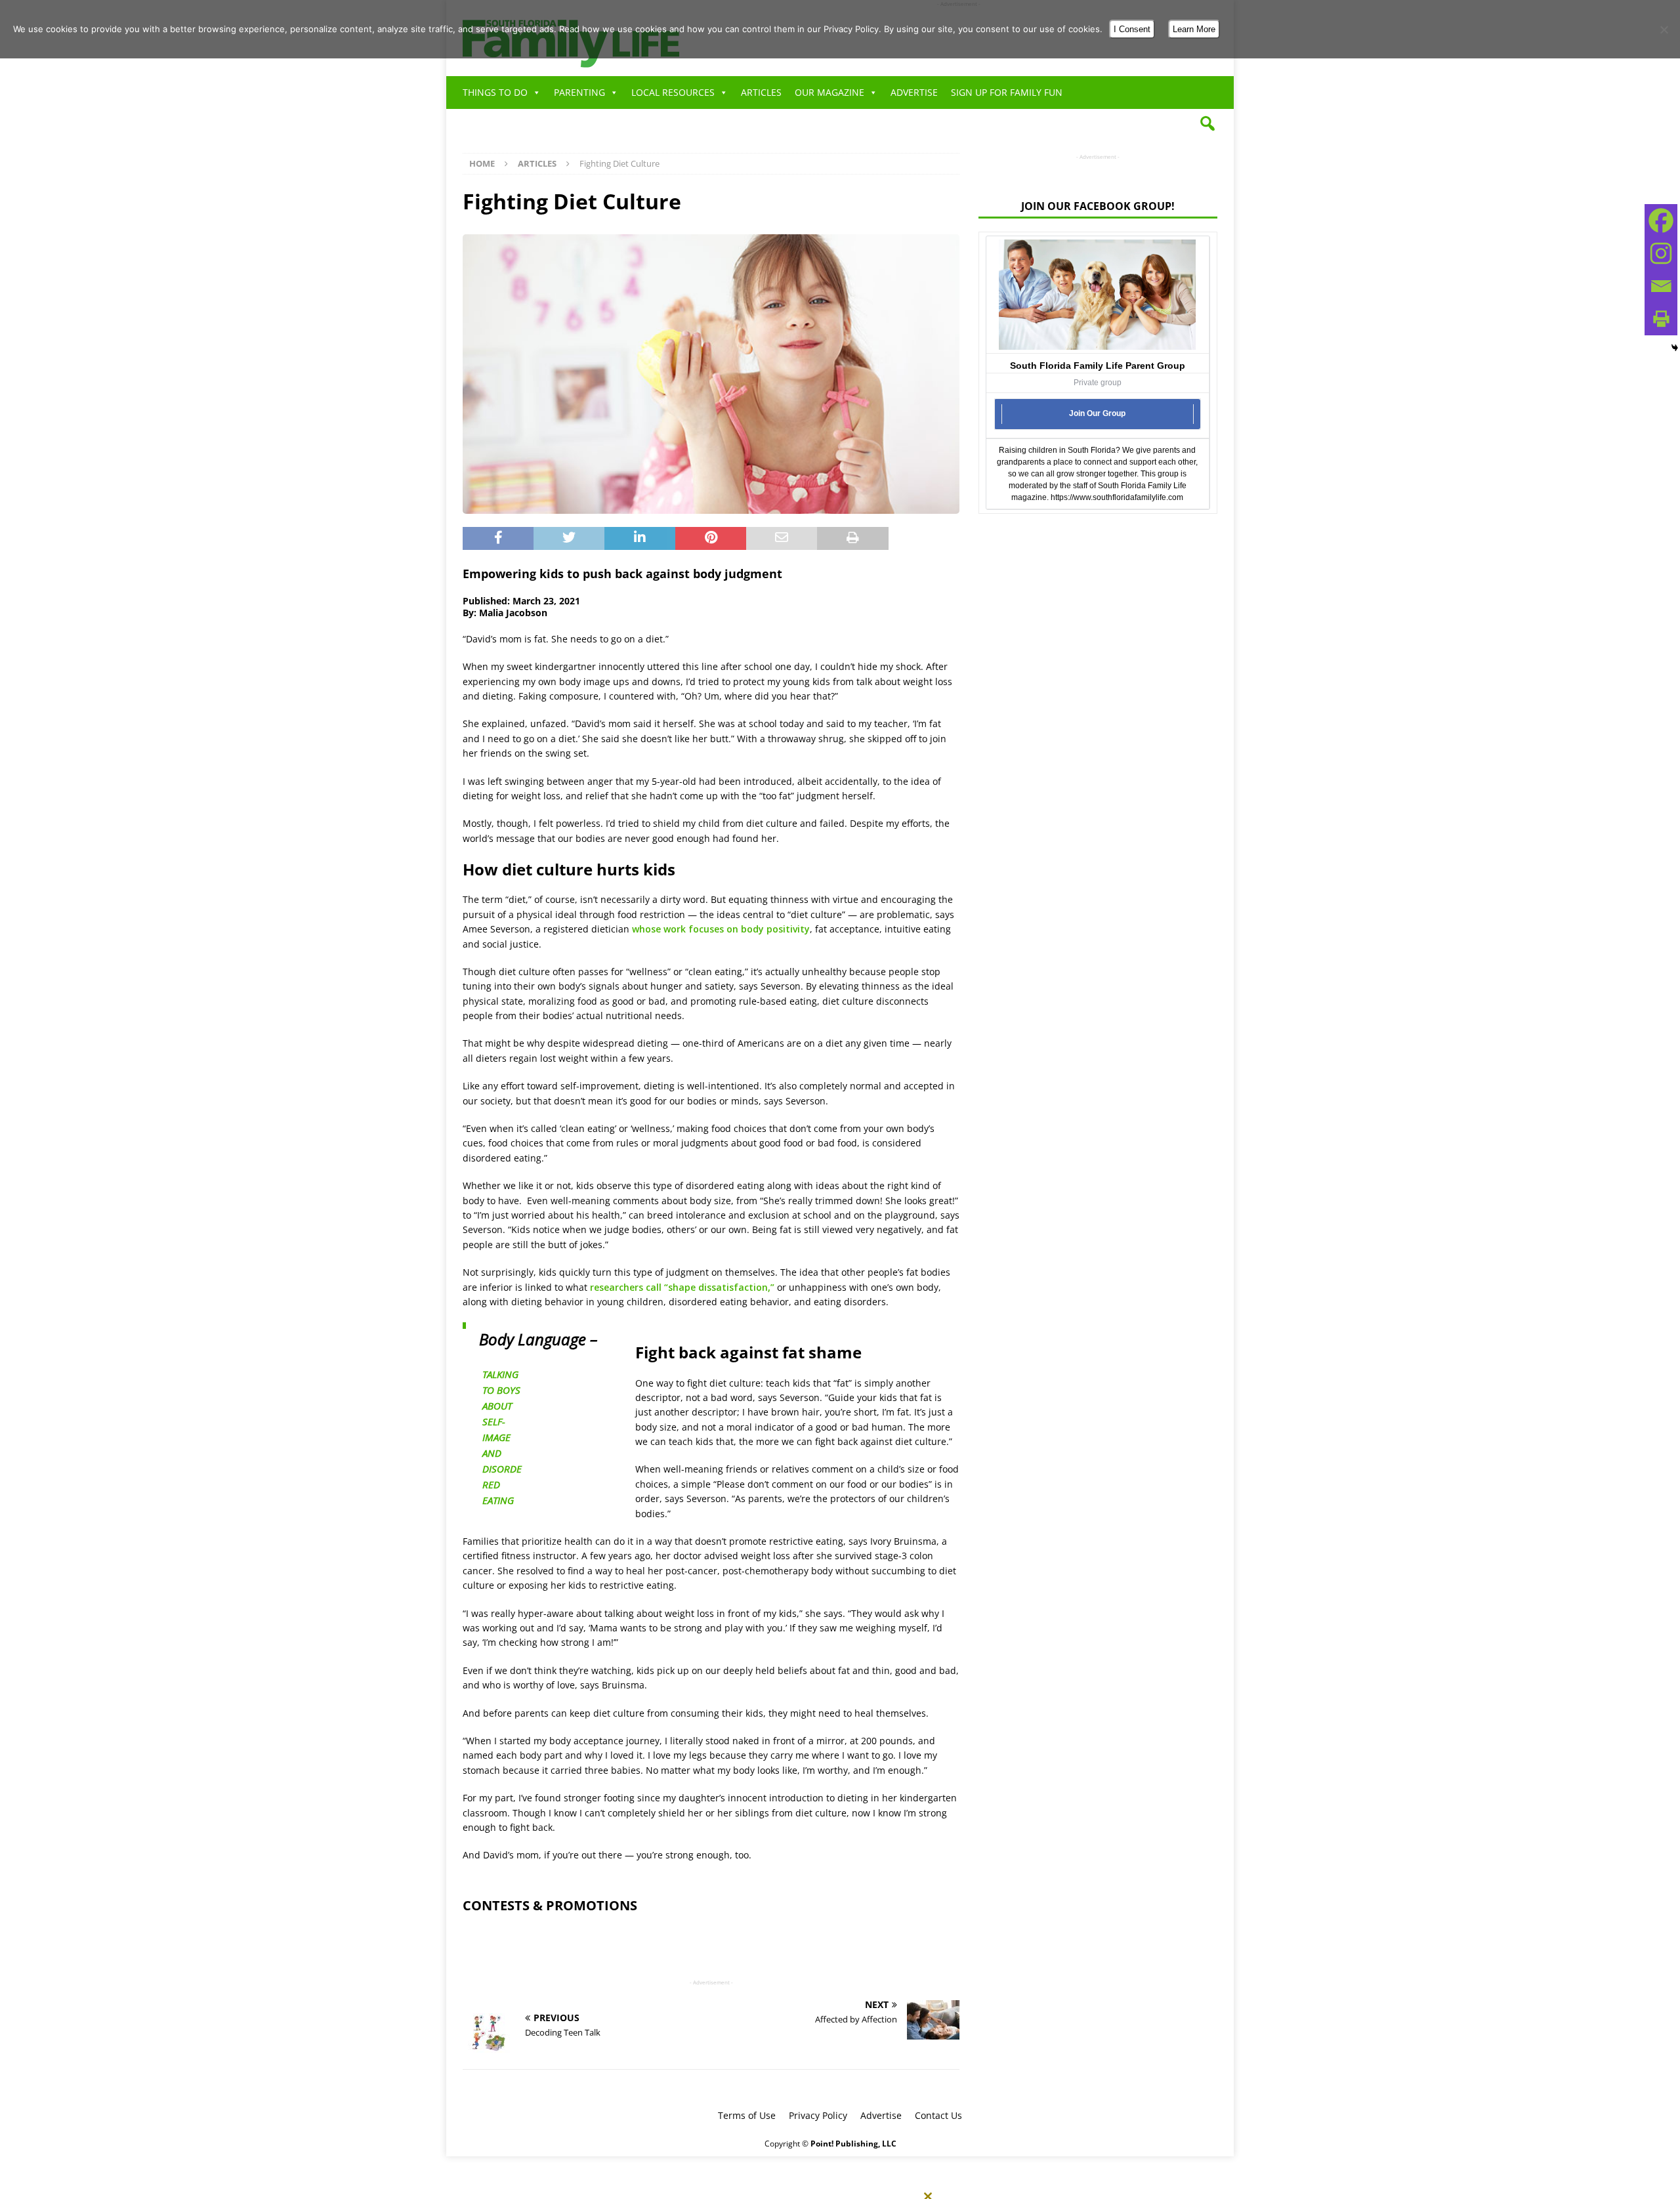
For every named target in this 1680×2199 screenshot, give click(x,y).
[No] (1664, 30)
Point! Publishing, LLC (853, 2144)
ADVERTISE (914, 92)
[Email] (1661, 286)
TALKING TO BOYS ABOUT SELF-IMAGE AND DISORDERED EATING (502, 1437)
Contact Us (938, 2115)
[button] (1207, 123)
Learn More (1194, 29)
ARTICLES (761, 92)
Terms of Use (747, 2115)
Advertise (881, 2115)
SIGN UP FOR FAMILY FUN (1007, 92)
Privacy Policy (818, 2115)
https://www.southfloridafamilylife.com (1117, 497)
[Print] (1661, 319)
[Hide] (1675, 348)
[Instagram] (1661, 253)
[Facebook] (1661, 220)
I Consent (1132, 29)
